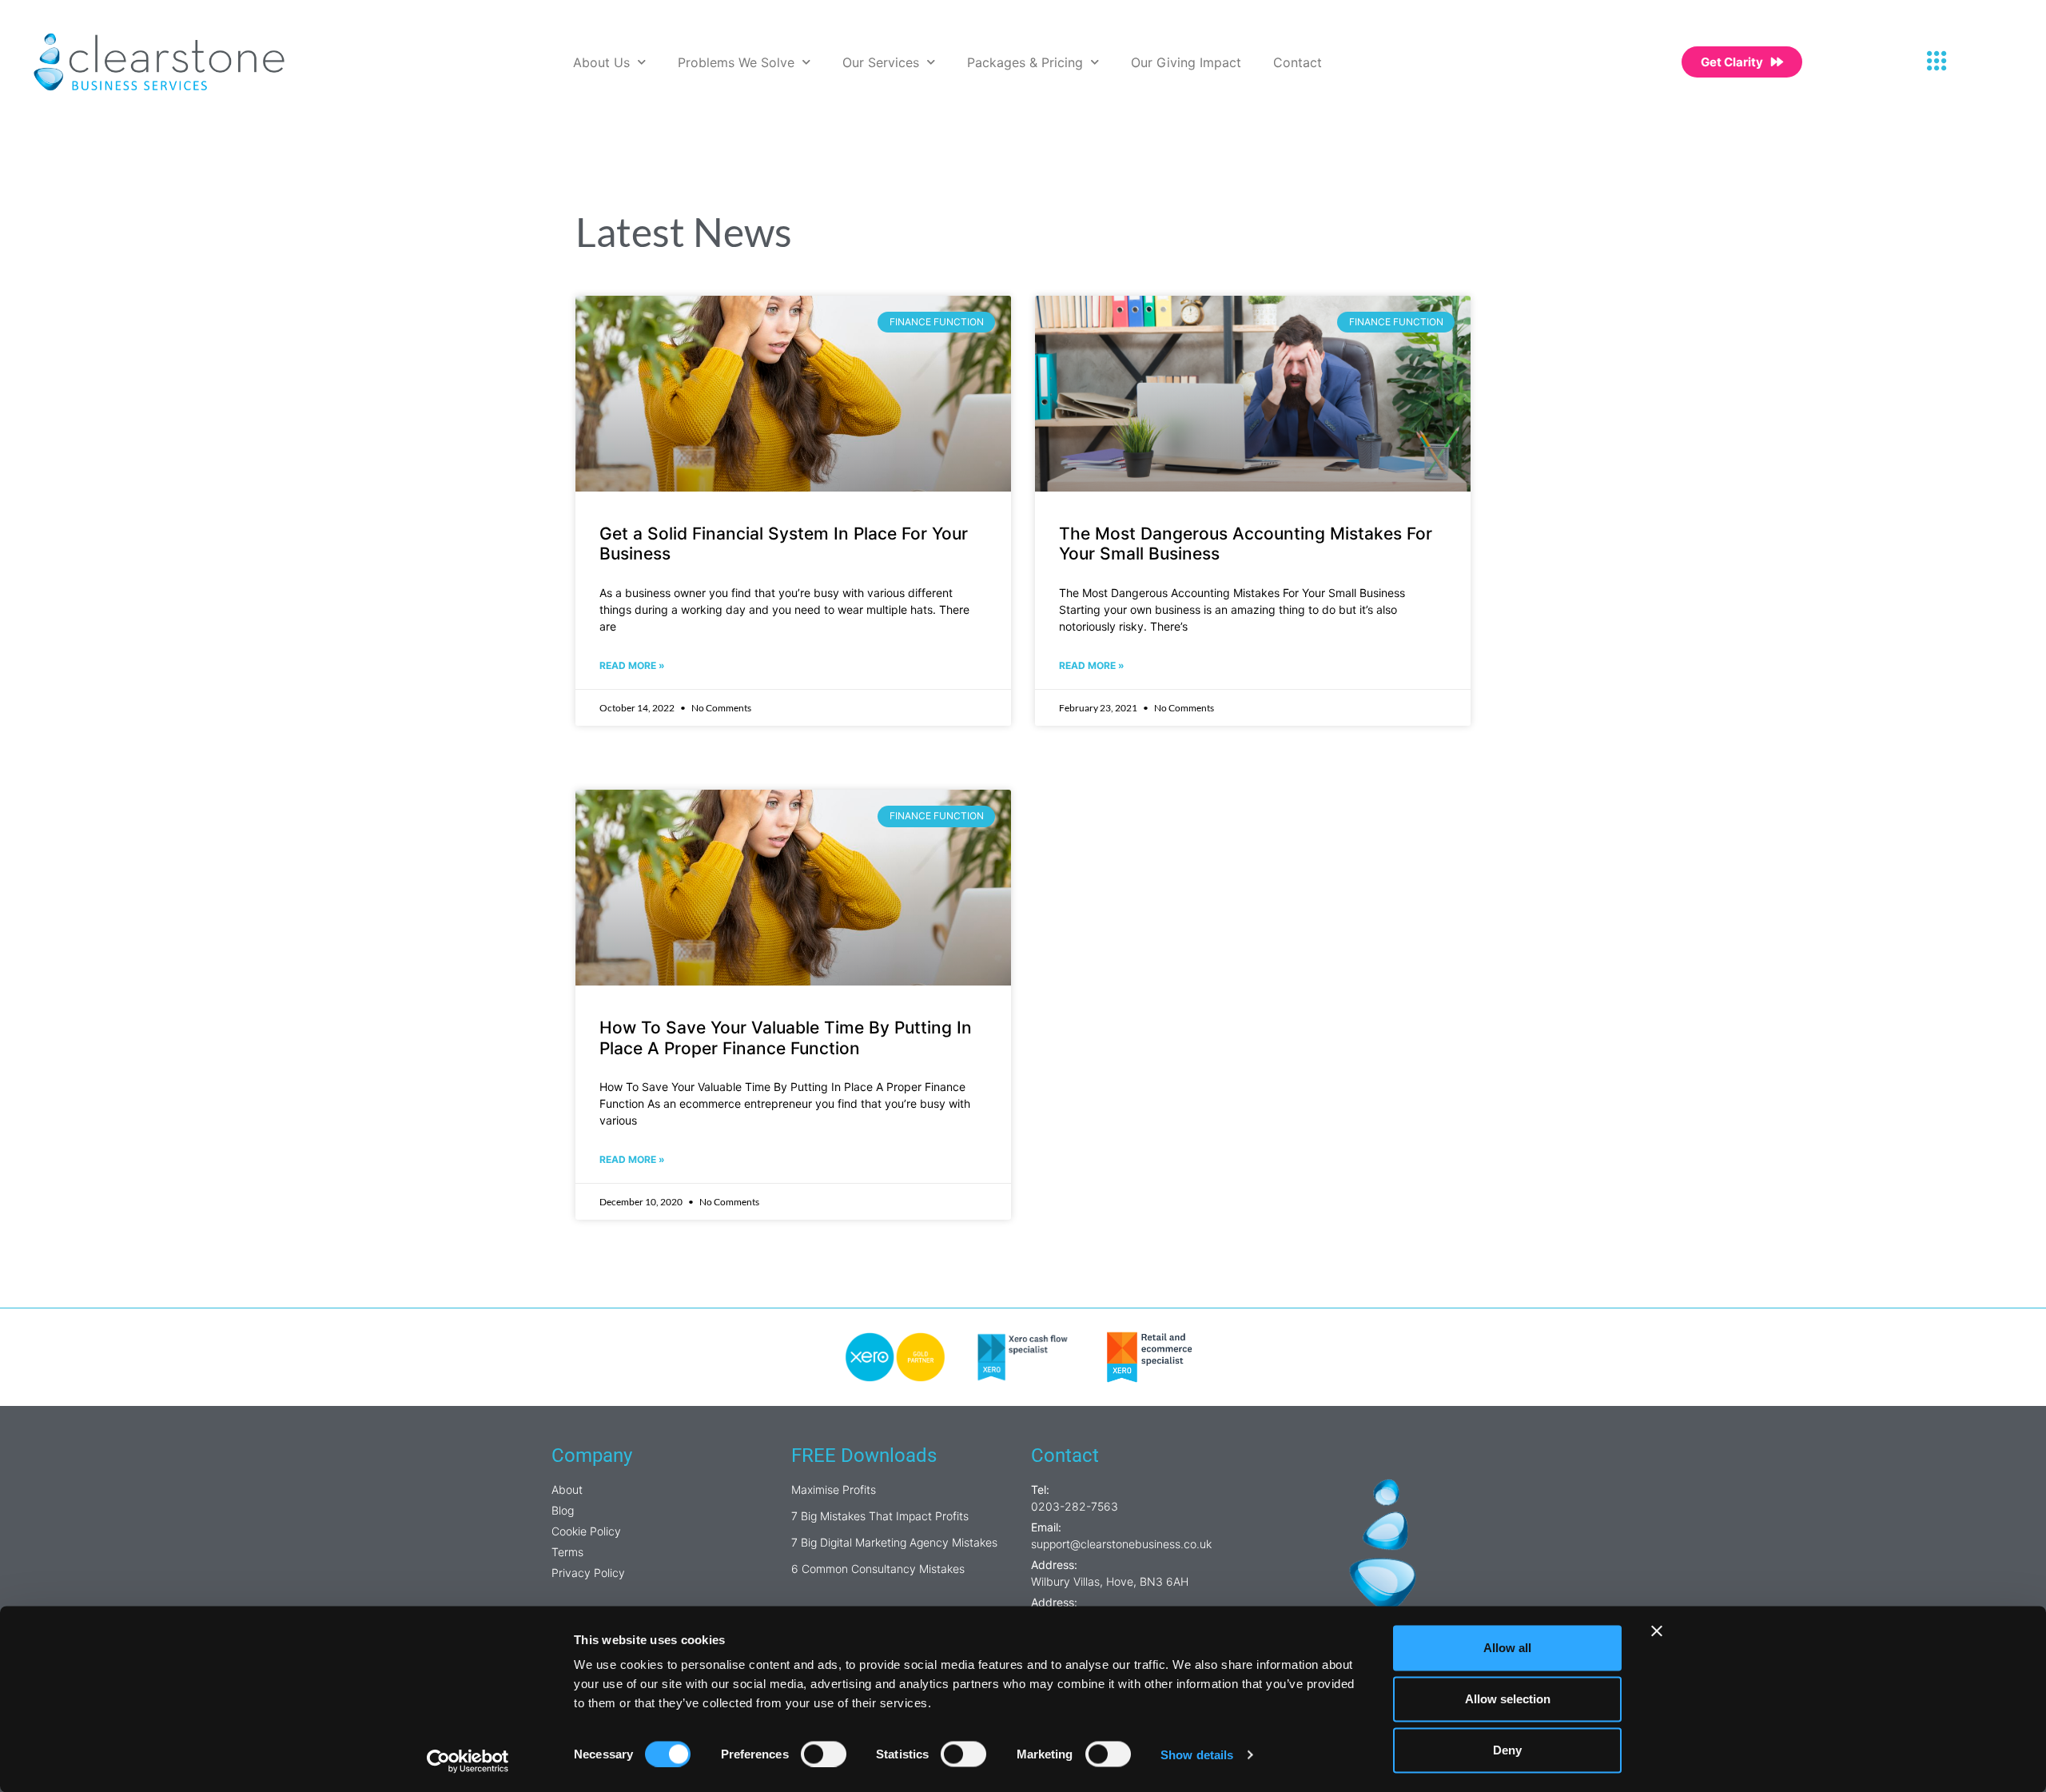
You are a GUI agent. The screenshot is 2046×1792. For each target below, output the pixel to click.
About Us (601, 62)
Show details (1197, 1754)
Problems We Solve (736, 62)
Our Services (881, 62)
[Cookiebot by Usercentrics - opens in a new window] (468, 1761)
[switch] (824, 1754)
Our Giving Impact (1186, 62)
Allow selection (1508, 1699)
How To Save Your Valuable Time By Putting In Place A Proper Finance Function (786, 1037)
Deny (1507, 1750)
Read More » (632, 665)
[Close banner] (1657, 1631)
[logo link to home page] (159, 62)
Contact (1298, 62)
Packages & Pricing (1025, 62)
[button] (1937, 62)
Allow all (1507, 1648)
